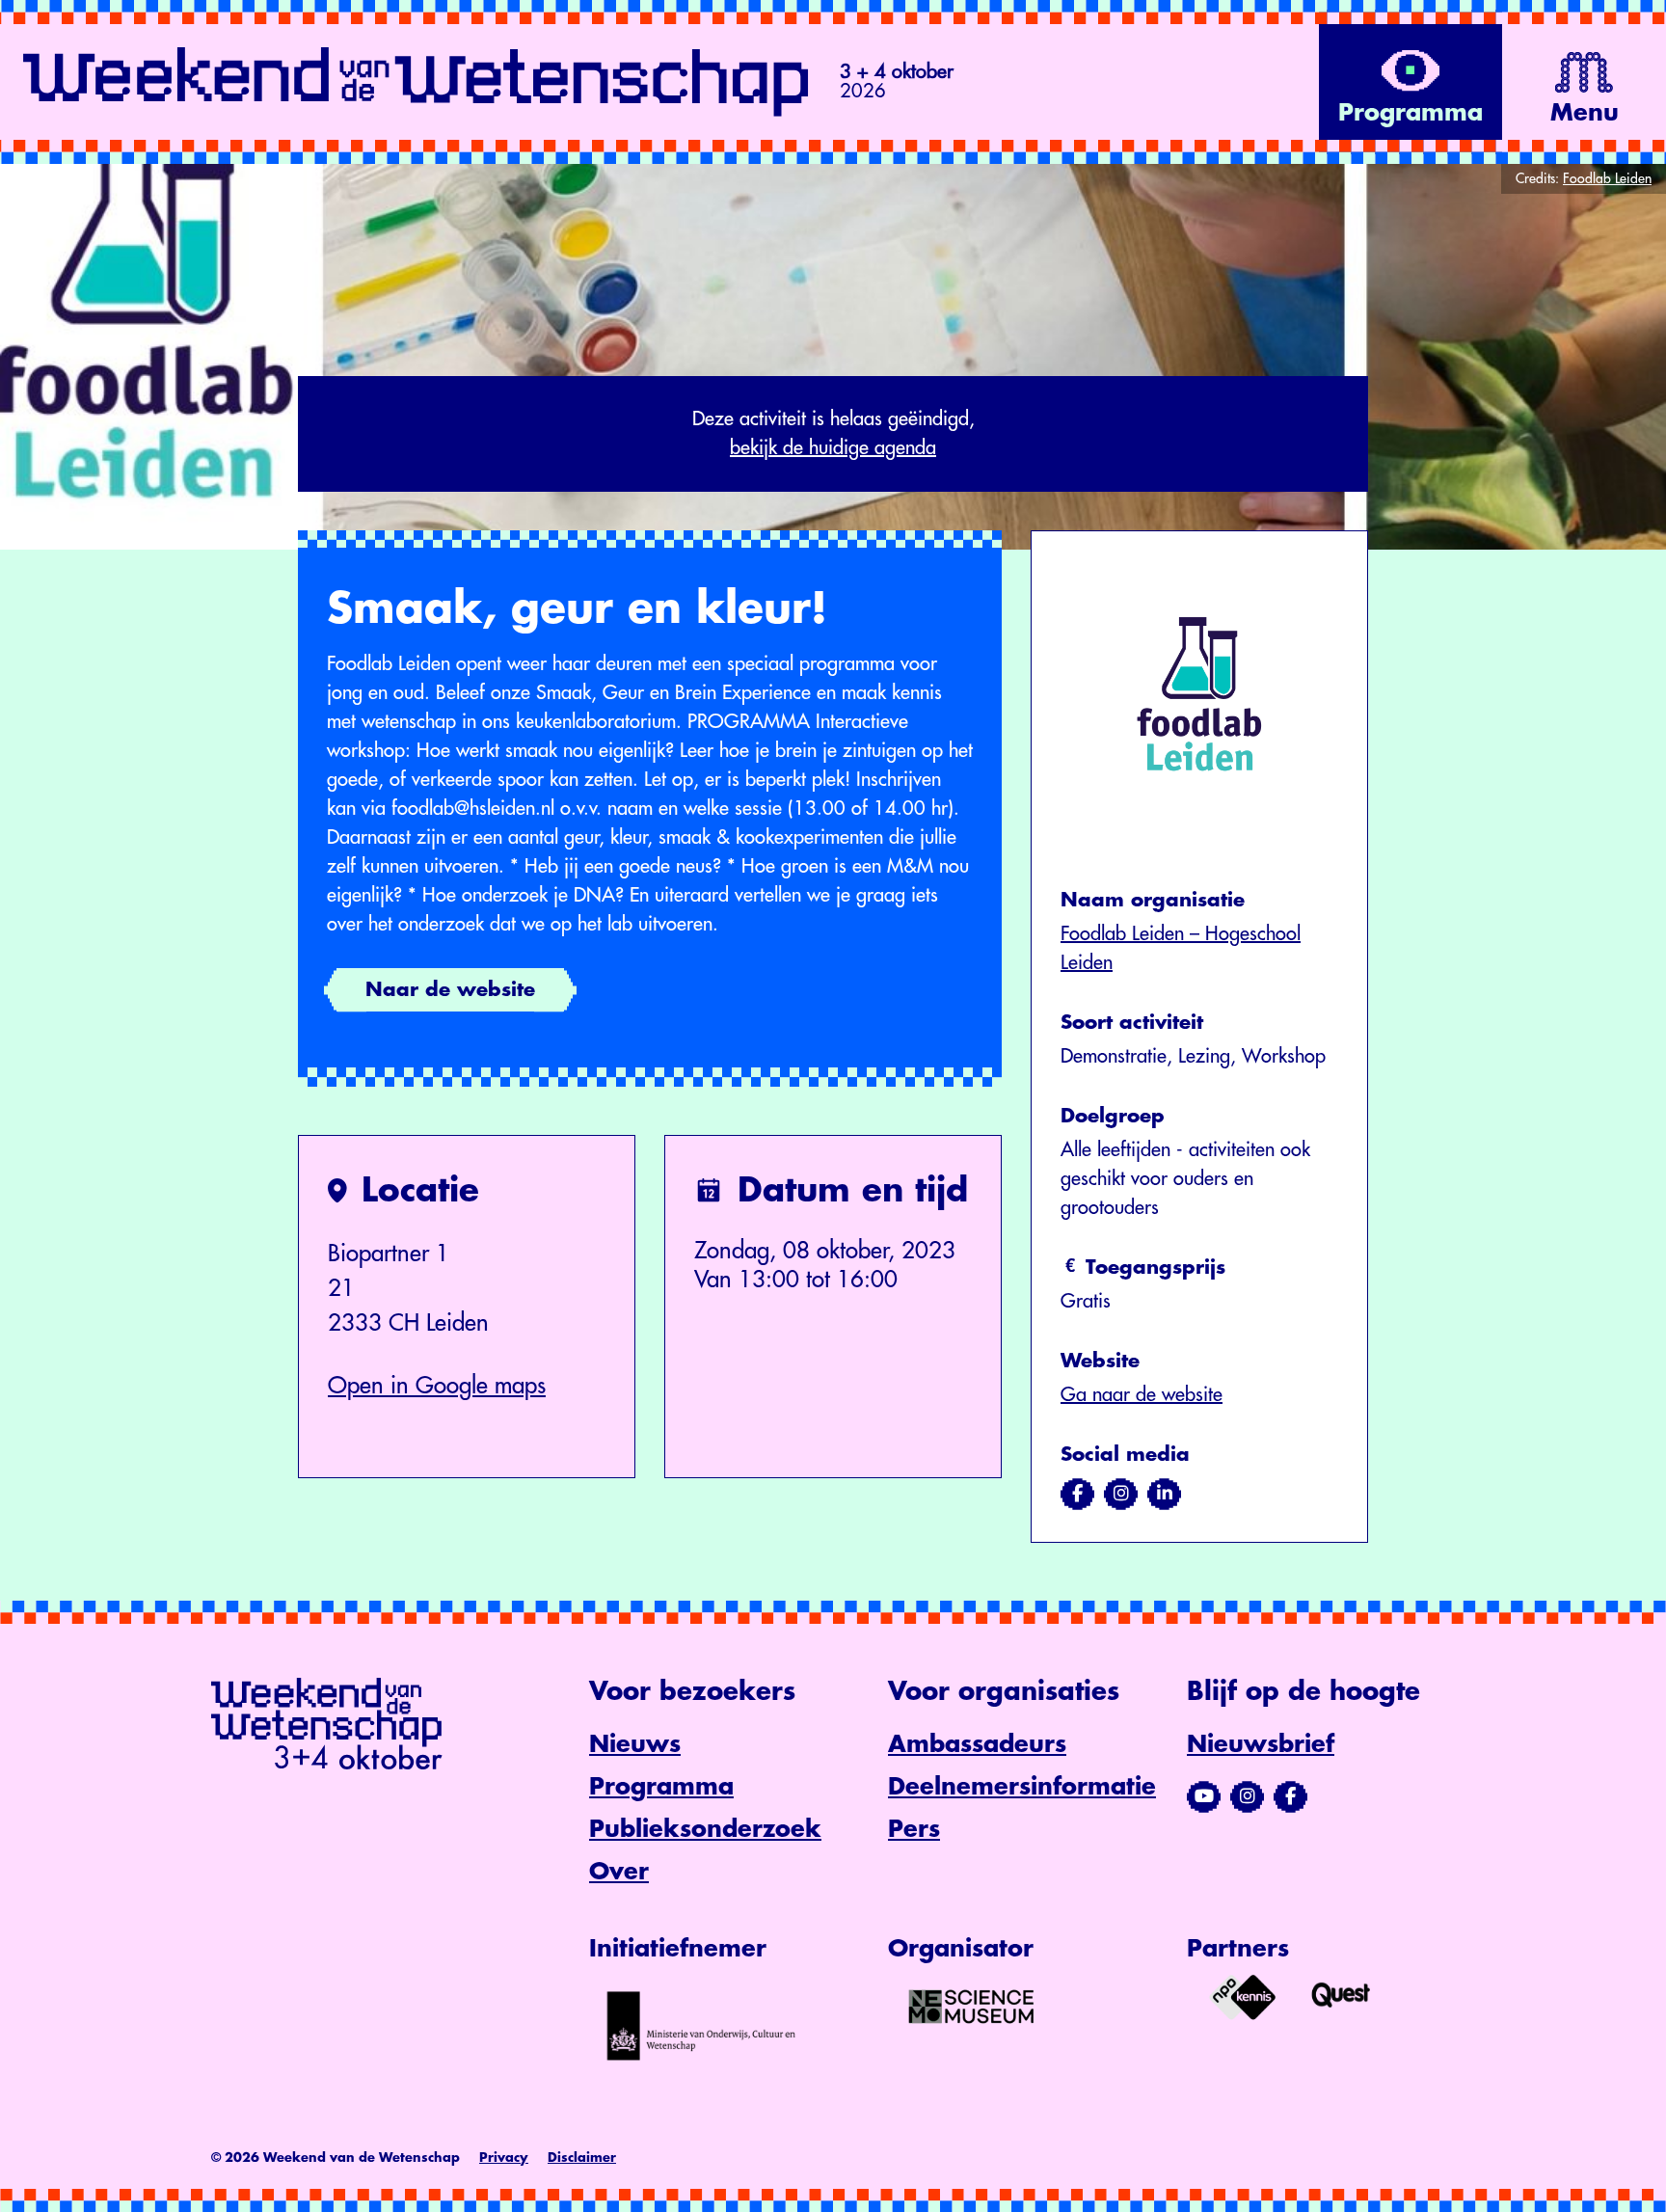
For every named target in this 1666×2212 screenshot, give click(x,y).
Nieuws (635, 1744)
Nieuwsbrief (1261, 1744)
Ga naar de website (1142, 1395)
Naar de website (450, 990)
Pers (914, 1829)
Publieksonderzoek (705, 1829)
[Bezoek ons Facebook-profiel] (1290, 1796)
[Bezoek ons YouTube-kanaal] (1204, 1796)
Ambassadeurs (977, 1744)
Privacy (504, 2158)
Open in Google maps (437, 1386)
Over (619, 1872)
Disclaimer (582, 2158)
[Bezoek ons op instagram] (1121, 1494)
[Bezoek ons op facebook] (1077, 1494)
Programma (661, 1787)
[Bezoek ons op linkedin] (1164, 1494)
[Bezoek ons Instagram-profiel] (1247, 1796)
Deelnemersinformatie (1022, 1787)
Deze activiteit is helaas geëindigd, (833, 433)
